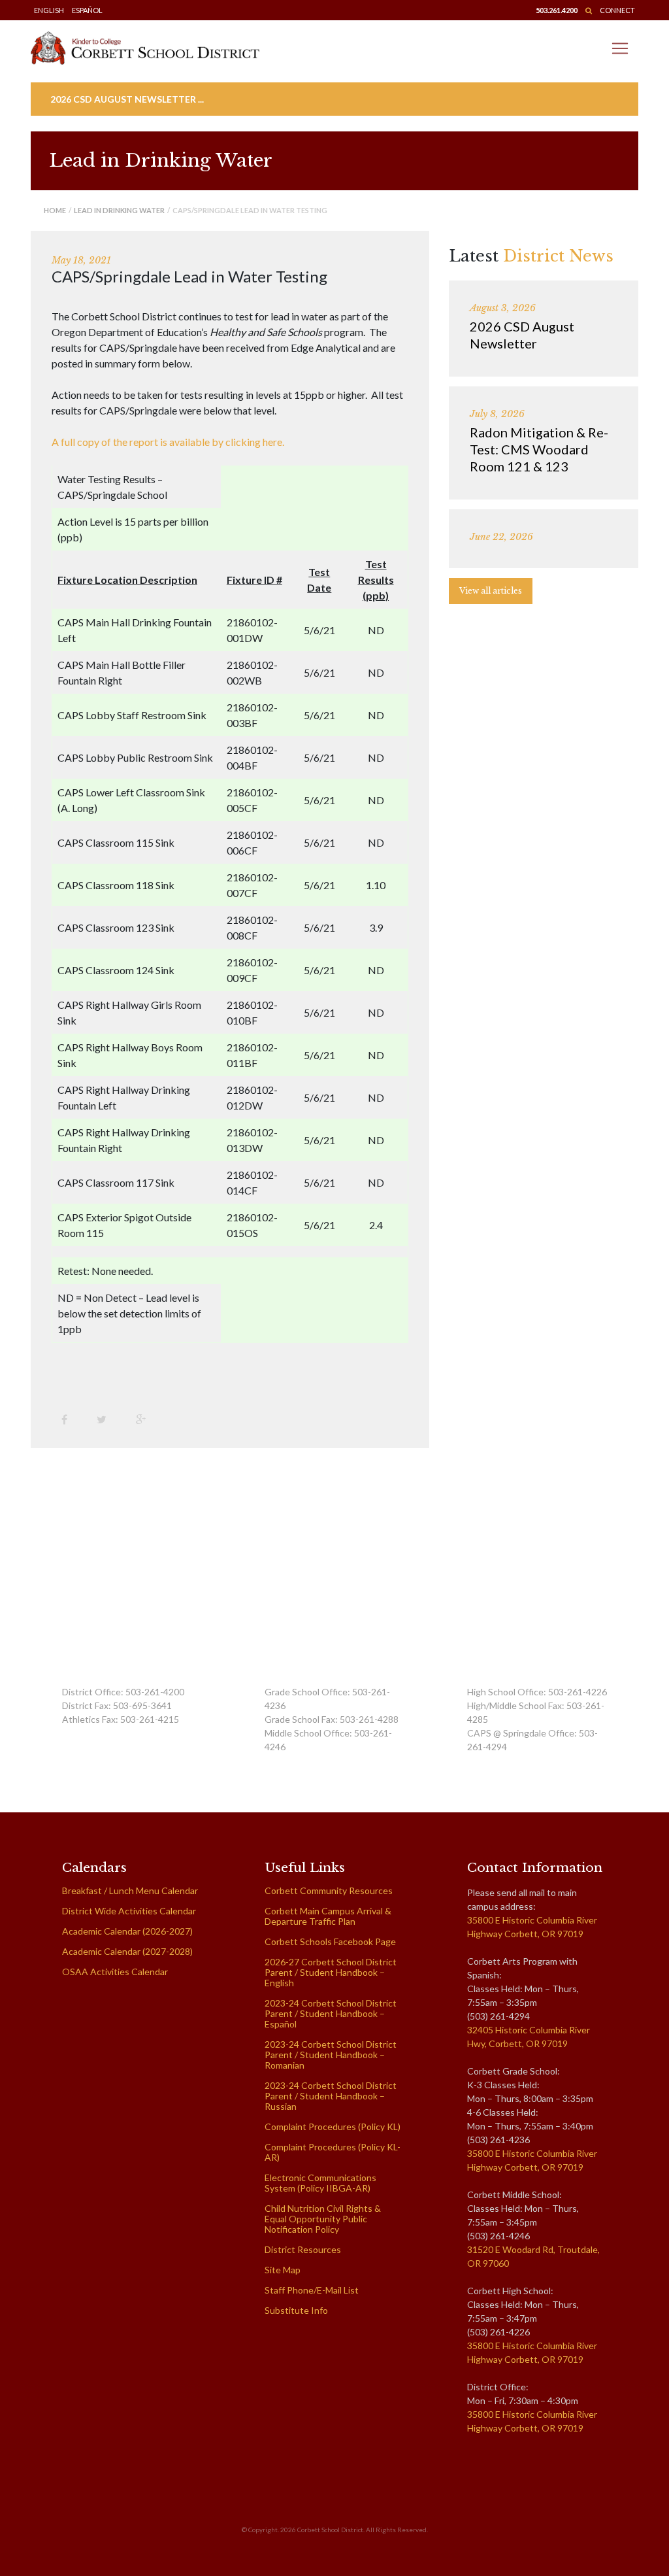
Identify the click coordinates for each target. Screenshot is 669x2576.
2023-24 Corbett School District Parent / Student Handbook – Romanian (331, 2055)
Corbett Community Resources (329, 1890)
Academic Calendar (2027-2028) (127, 1951)
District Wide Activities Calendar (129, 1911)
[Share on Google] (146, 1419)
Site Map (283, 2270)
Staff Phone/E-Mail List (312, 2290)
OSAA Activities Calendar (115, 1972)
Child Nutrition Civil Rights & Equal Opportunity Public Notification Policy (323, 2219)
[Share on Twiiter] (106, 1419)
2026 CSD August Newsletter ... (127, 99)
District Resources (303, 2249)
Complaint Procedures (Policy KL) (333, 2127)
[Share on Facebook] (69, 1419)
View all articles (491, 591)
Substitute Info (296, 2310)
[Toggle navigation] (620, 48)
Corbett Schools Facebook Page (330, 1941)
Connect (617, 10)
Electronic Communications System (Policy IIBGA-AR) (320, 2183)
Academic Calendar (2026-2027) (127, 1931)
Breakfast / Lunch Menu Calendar (130, 1890)
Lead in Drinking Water (119, 210)
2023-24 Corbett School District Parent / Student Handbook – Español (331, 2013)
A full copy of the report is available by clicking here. (168, 442)
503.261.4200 (557, 10)
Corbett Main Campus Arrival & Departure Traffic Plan (328, 1916)
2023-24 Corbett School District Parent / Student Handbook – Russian (331, 2096)
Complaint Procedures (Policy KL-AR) (333, 2152)
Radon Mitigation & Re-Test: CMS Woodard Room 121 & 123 (539, 449)
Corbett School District (330, 2530)
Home (55, 210)
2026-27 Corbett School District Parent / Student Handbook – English (331, 1972)
